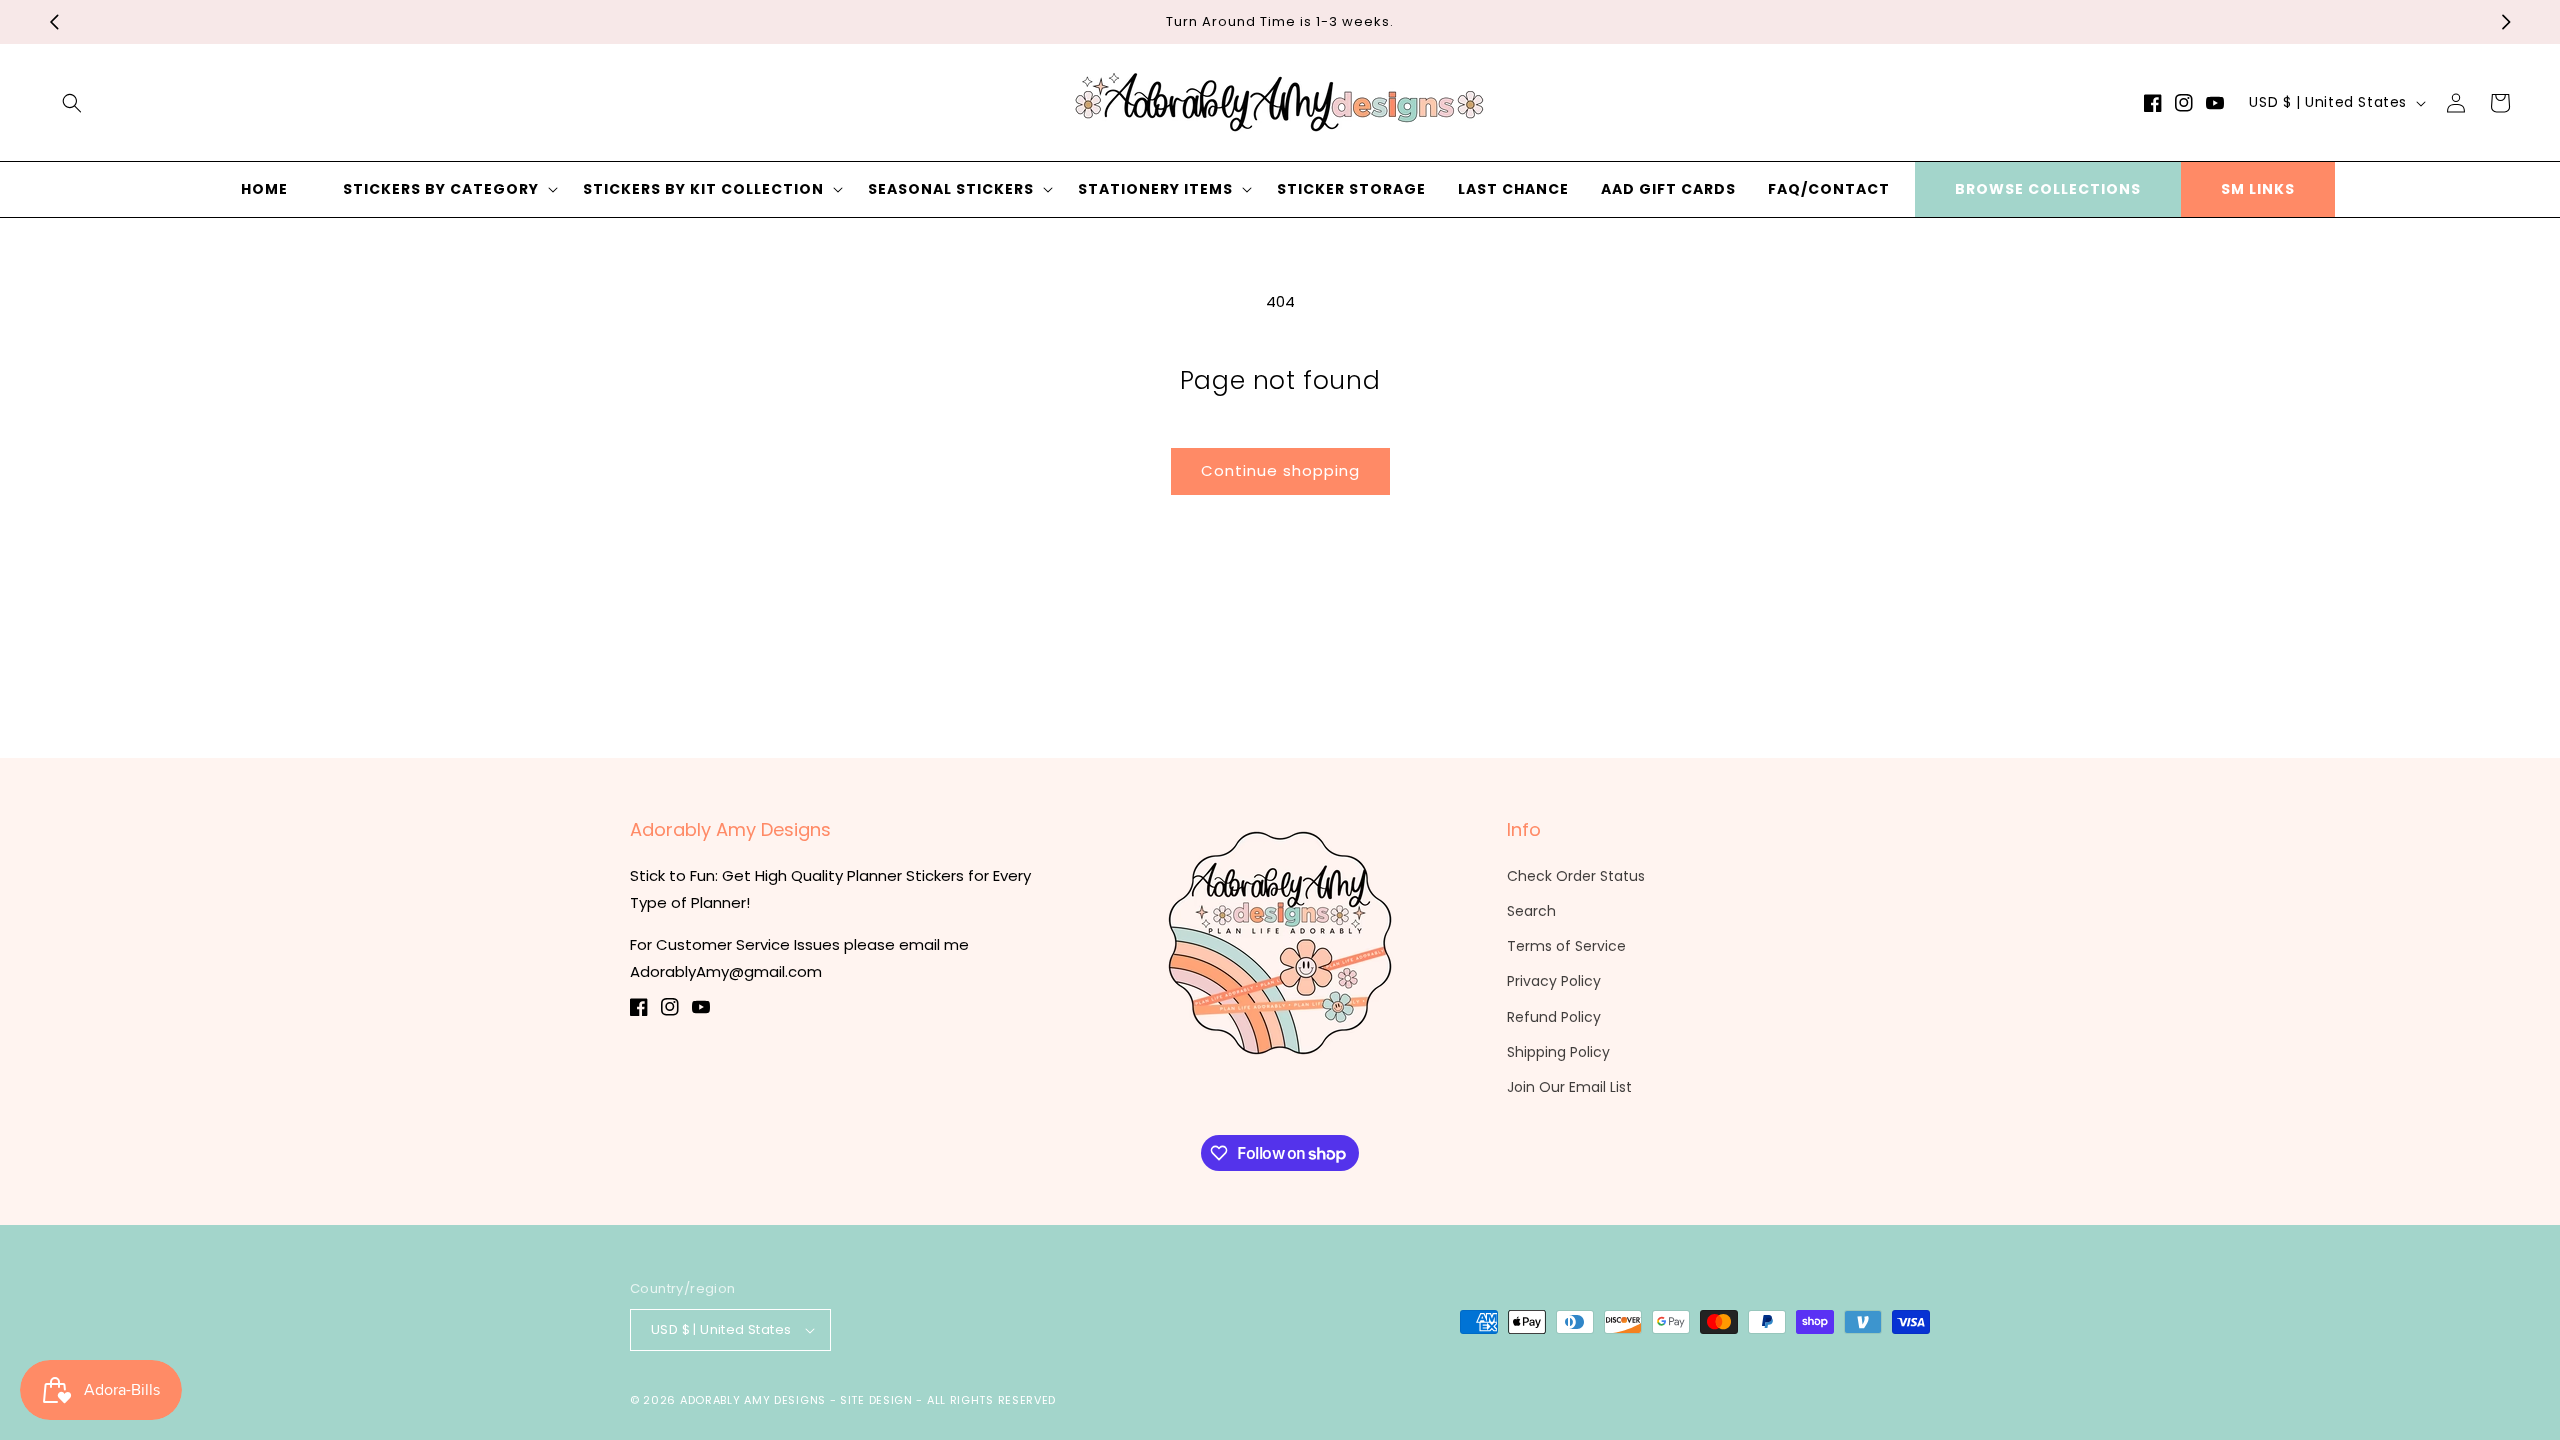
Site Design (876, 1400)
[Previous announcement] (54, 22)
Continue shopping (1280, 470)
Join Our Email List (1569, 1087)
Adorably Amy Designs (753, 1400)
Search (1531, 911)
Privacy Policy (1554, 981)
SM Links (2258, 189)
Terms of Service (1566, 946)
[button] (72, 103)
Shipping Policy (1558, 1052)
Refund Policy (1554, 1017)
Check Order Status (1576, 876)
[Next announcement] (2506, 22)
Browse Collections (2048, 189)
